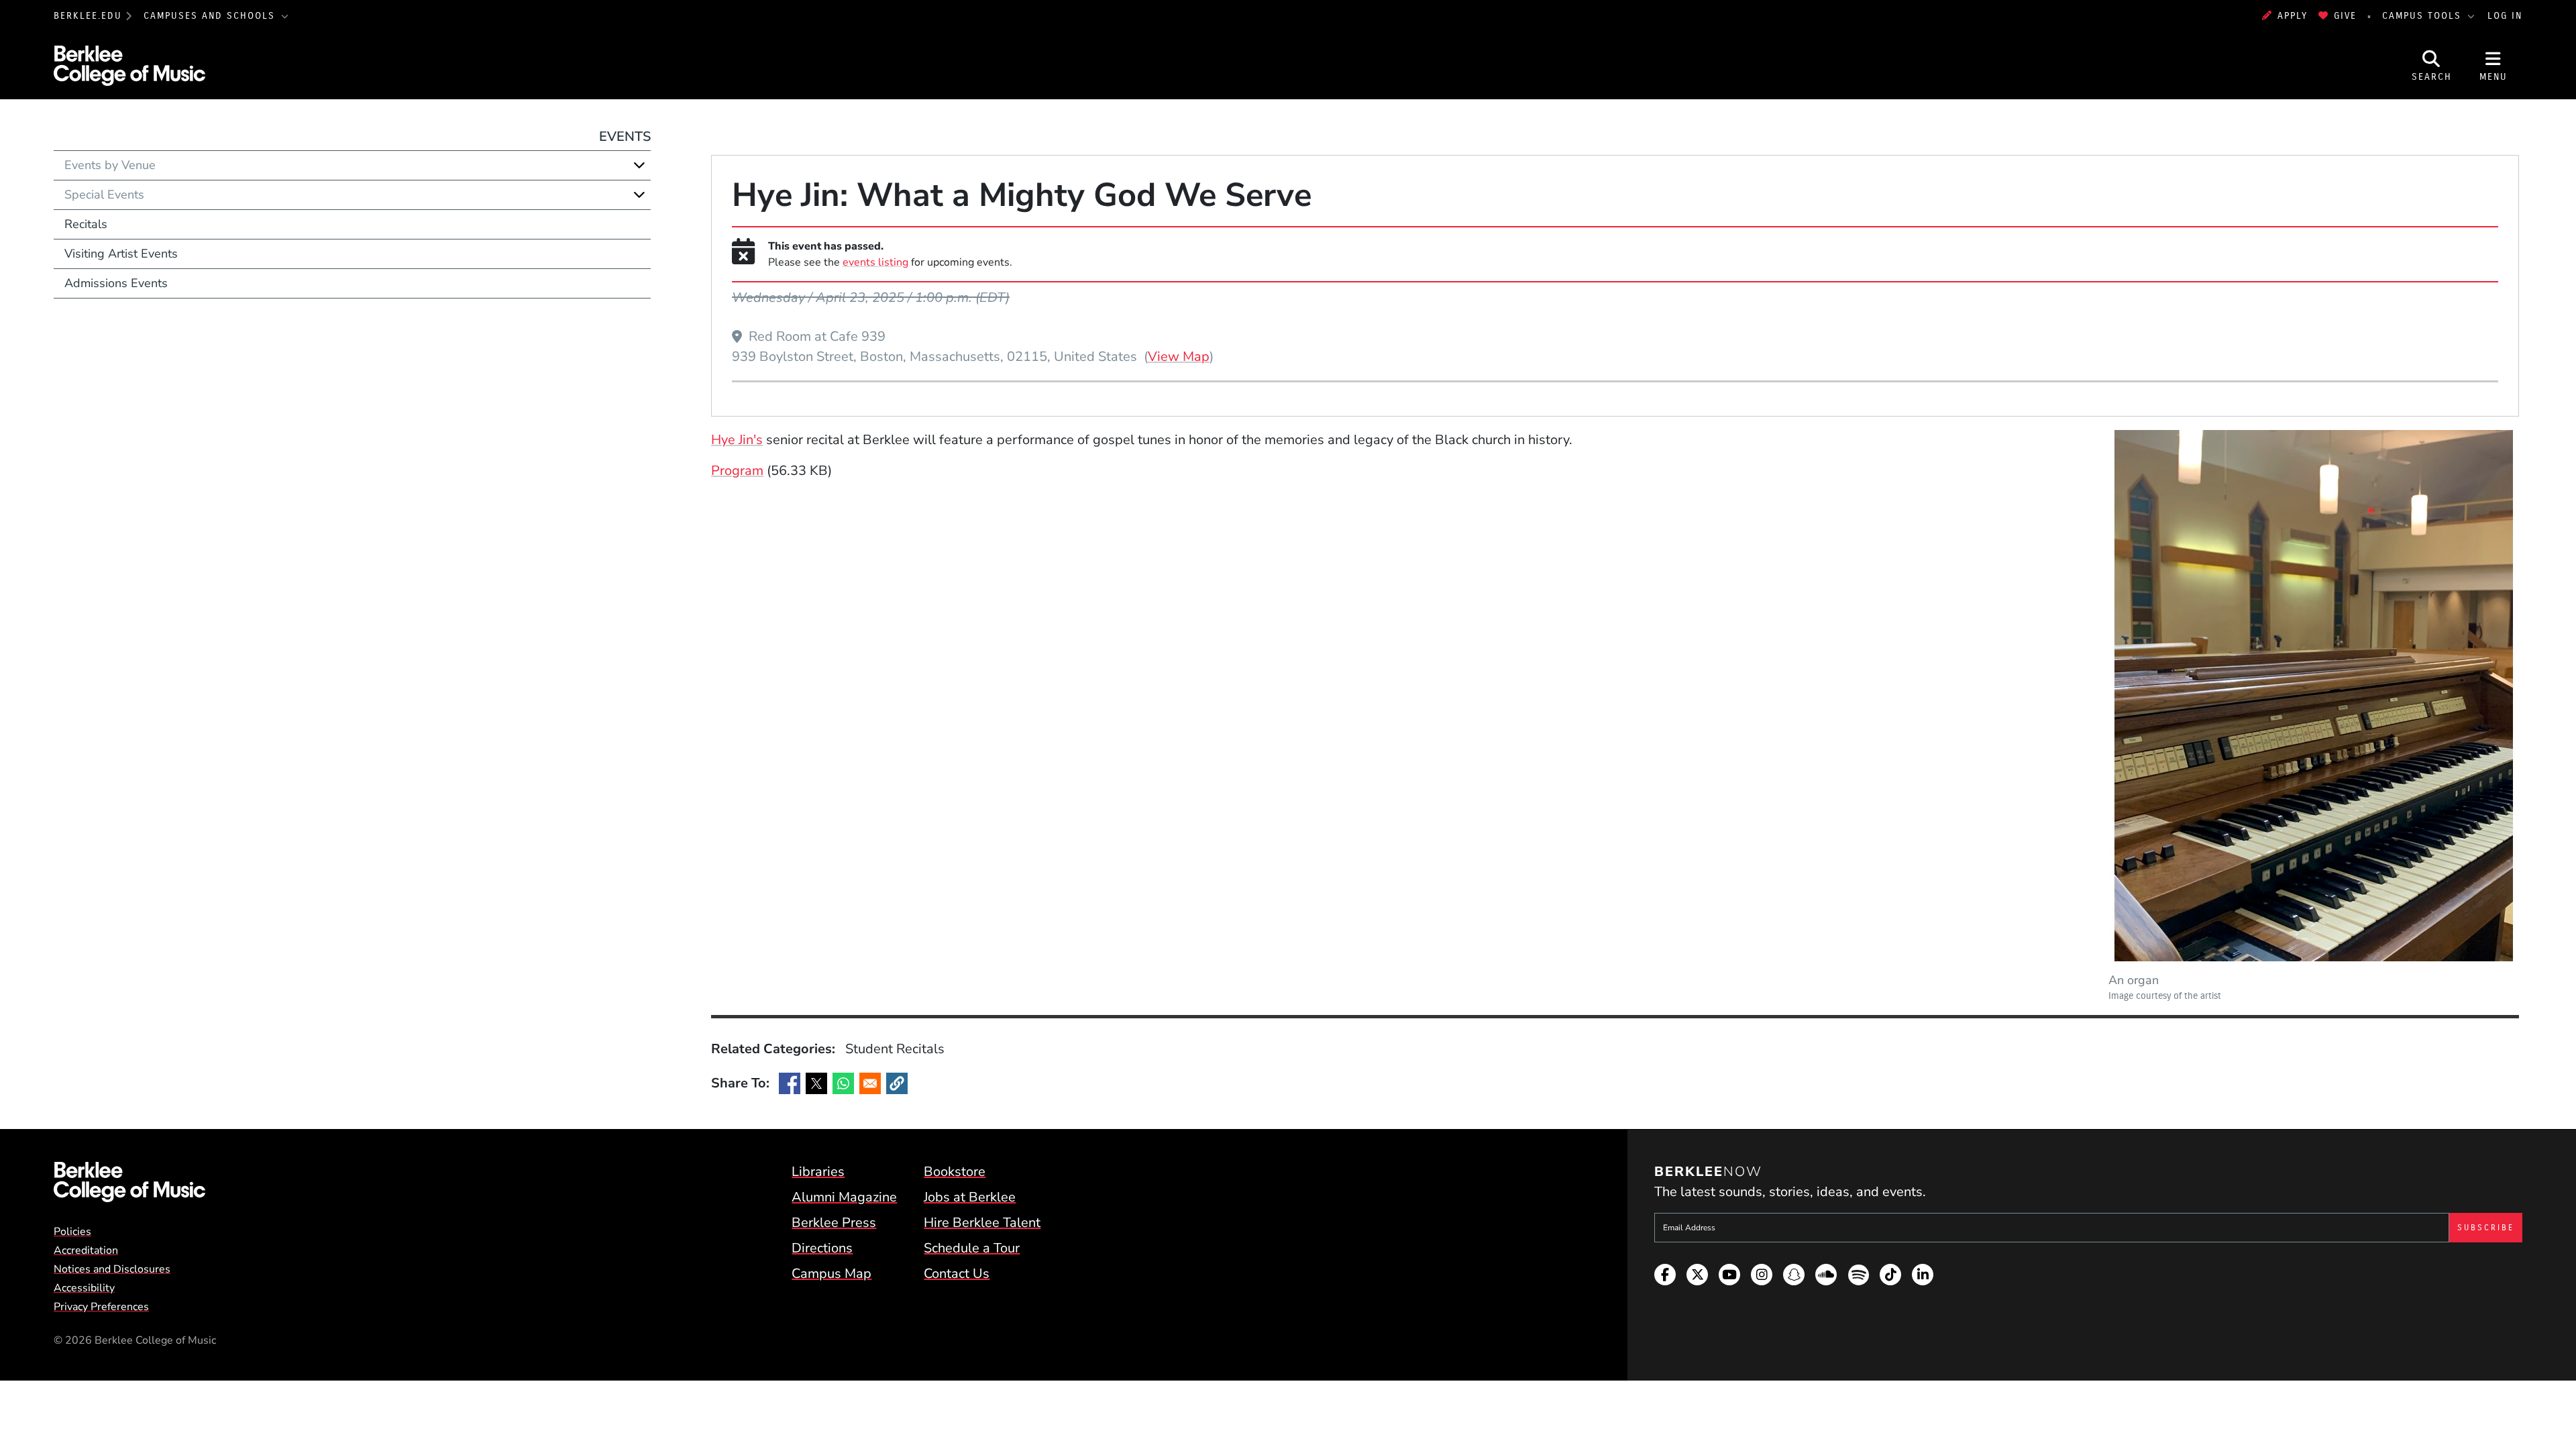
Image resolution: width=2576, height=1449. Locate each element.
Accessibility (84, 1288)
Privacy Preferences (101, 1307)
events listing (875, 262)
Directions (822, 1248)
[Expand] (639, 165)
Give (2345, 16)
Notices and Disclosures (112, 1269)
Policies (72, 1232)
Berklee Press (834, 1223)
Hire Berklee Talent (982, 1223)
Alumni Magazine (844, 1197)
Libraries (818, 1172)
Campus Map (831, 1274)
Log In (2505, 16)
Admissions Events (116, 283)
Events (625, 137)
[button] (897, 1083)
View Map (1179, 356)
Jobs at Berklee (970, 1197)
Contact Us (957, 1274)
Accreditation (86, 1250)
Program (737, 471)
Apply (2293, 16)
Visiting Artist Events (121, 254)
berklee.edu (88, 16)
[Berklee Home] (129, 1182)
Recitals (86, 224)
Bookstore (955, 1172)
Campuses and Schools (211, 16)
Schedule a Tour (972, 1248)
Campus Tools (2424, 16)
